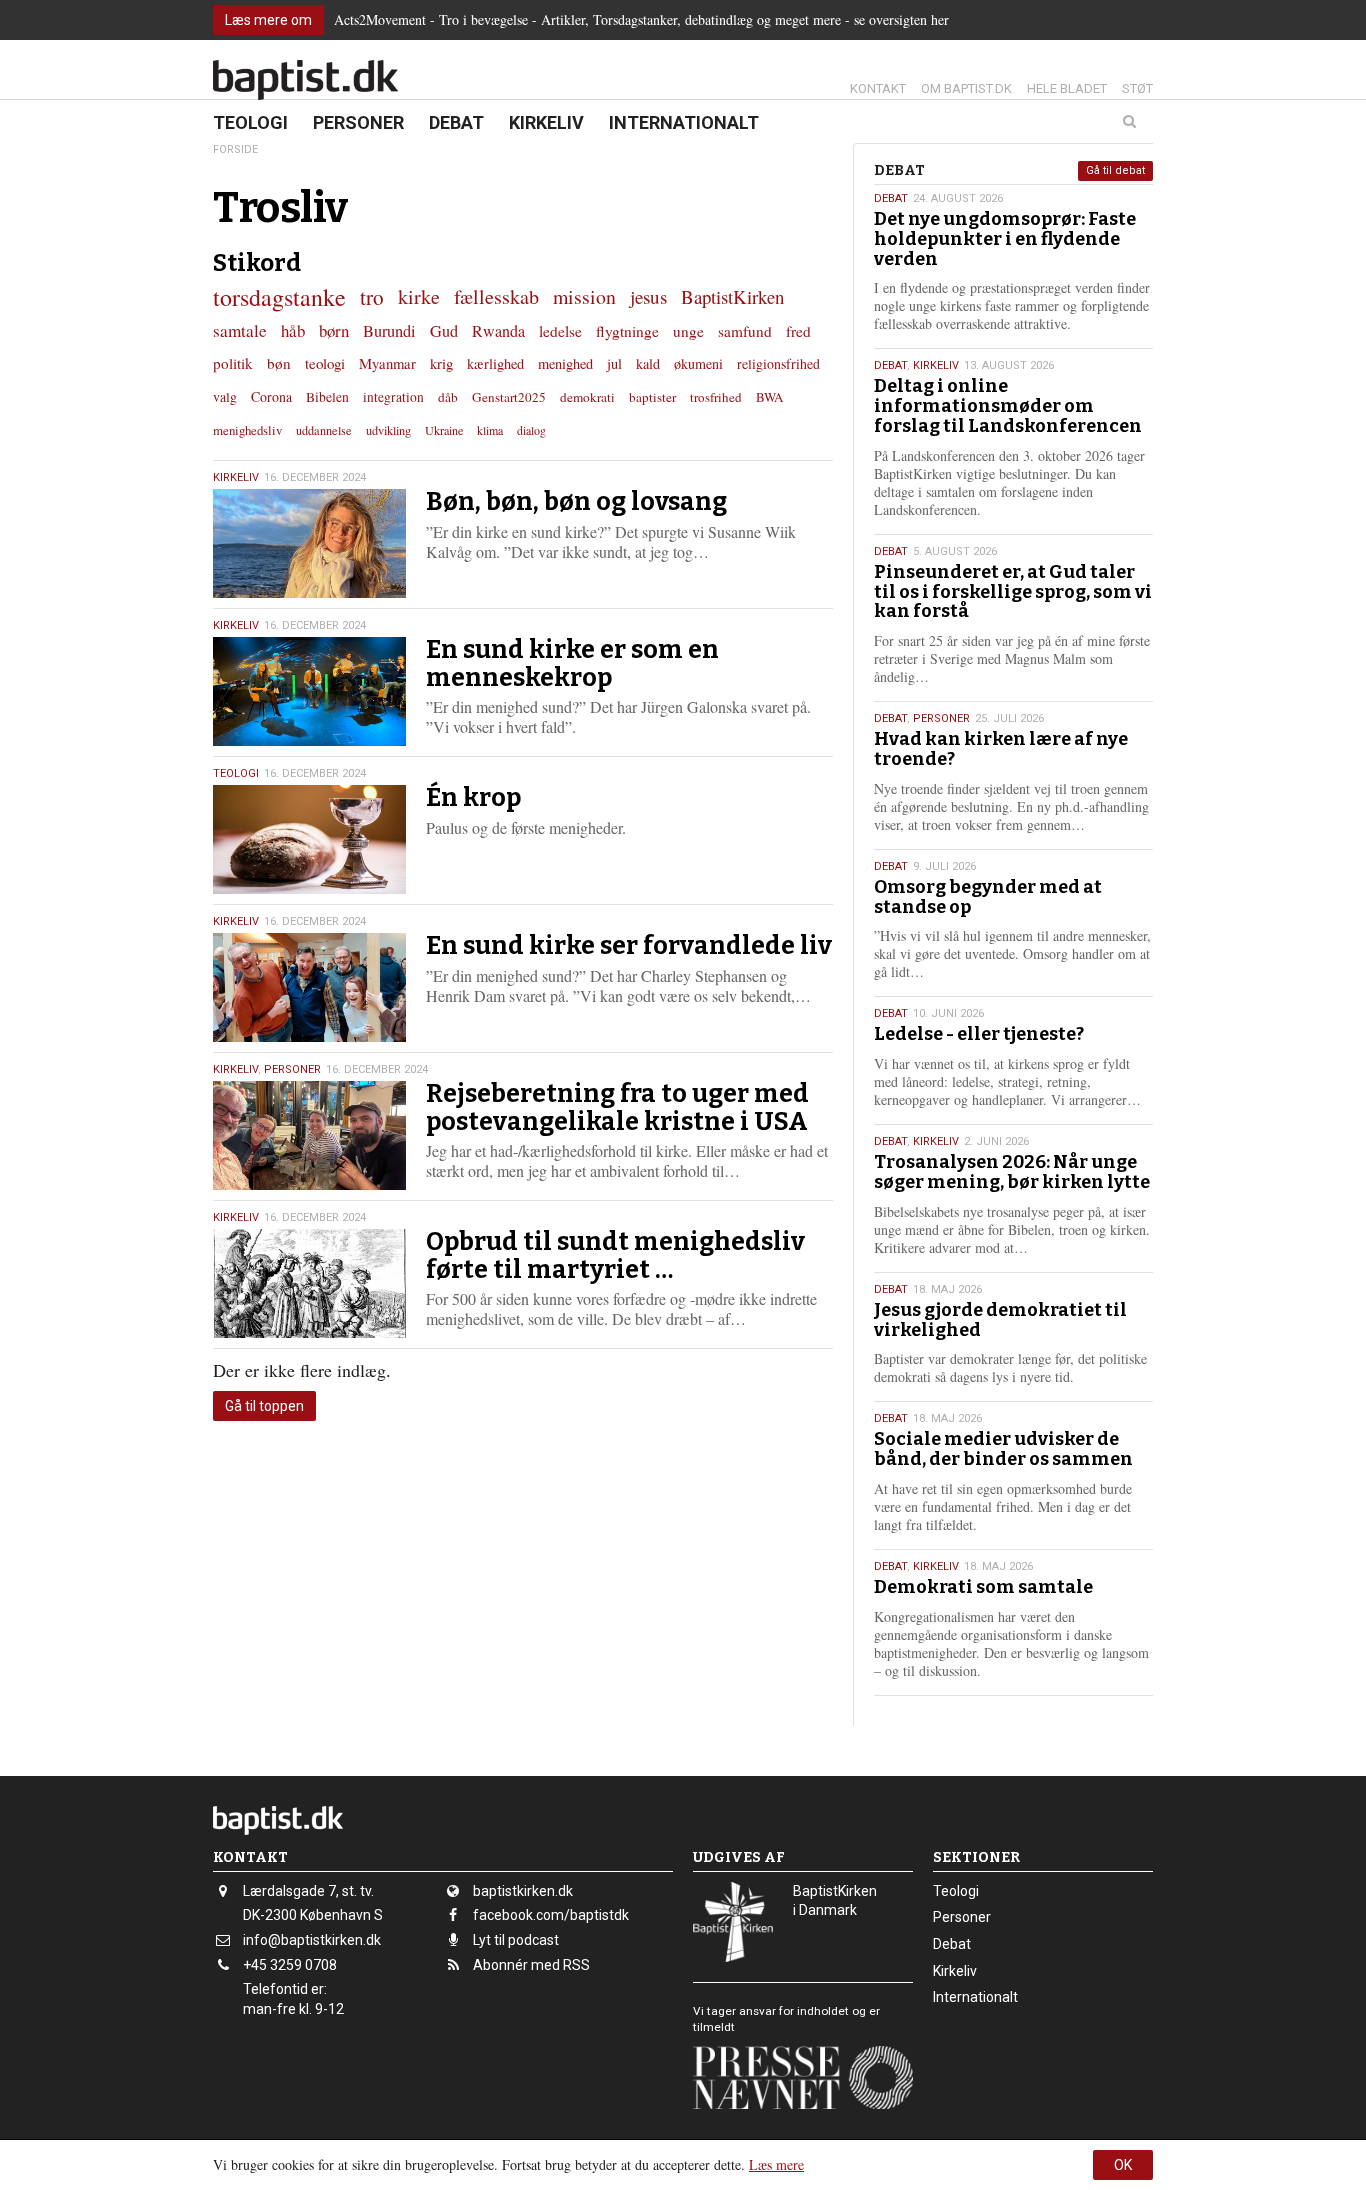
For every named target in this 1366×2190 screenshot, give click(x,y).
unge (688, 331)
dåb (448, 397)
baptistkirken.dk (523, 1891)
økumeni (698, 363)
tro (372, 296)
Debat (456, 122)
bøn (279, 363)
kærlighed (495, 363)
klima (490, 430)
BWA (769, 397)
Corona (271, 396)
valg (225, 396)
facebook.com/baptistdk (551, 1915)
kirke (419, 296)
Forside (235, 149)
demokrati (587, 397)
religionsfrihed (778, 363)
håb (293, 330)
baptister (652, 397)
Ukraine (444, 430)
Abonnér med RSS (531, 1965)
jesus (648, 296)
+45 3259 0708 (290, 1965)
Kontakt (878, 88)
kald (648, 363)
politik (233, 363)
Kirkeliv (546, 122)
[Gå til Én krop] (309, 839)
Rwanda (498, 331)
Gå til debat (1115, 170)
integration (393, 397)
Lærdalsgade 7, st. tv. (308, 1891)
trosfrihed (716, 397)
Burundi (389, 331)
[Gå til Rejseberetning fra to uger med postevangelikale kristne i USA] (309, 1135)
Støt (1137, 88)
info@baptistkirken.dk (312, 1940)
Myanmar (387, 363)
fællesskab (496, 296)
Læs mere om (268, 20)
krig (441, 363)
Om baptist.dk (966, 88)
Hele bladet (1067, 88)
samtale (240, 330)
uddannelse (324, 430)
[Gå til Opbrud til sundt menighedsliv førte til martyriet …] (309, 1283)
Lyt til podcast (516, 1940)
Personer (358, 122)
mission (584, 296)
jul (614, 363)
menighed (565, 363)
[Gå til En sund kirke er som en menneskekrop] (309, 691)
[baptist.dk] (305, 80)
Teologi (250, 122)
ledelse (560, 331)
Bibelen (327, 397)
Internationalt (684, 122)
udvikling (388, 430)
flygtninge (627, 331)
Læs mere (776, 2164)
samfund (745, 331)
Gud (444, 331)
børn (334, 330)
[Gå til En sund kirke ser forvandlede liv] (309, 987)
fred (798, 331)
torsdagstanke (279, 297)
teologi (325, 363)
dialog (531, 430)
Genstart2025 (509, 397)
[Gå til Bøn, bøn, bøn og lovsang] (309, 543)
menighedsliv (247, 430)
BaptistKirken (732, 296)
